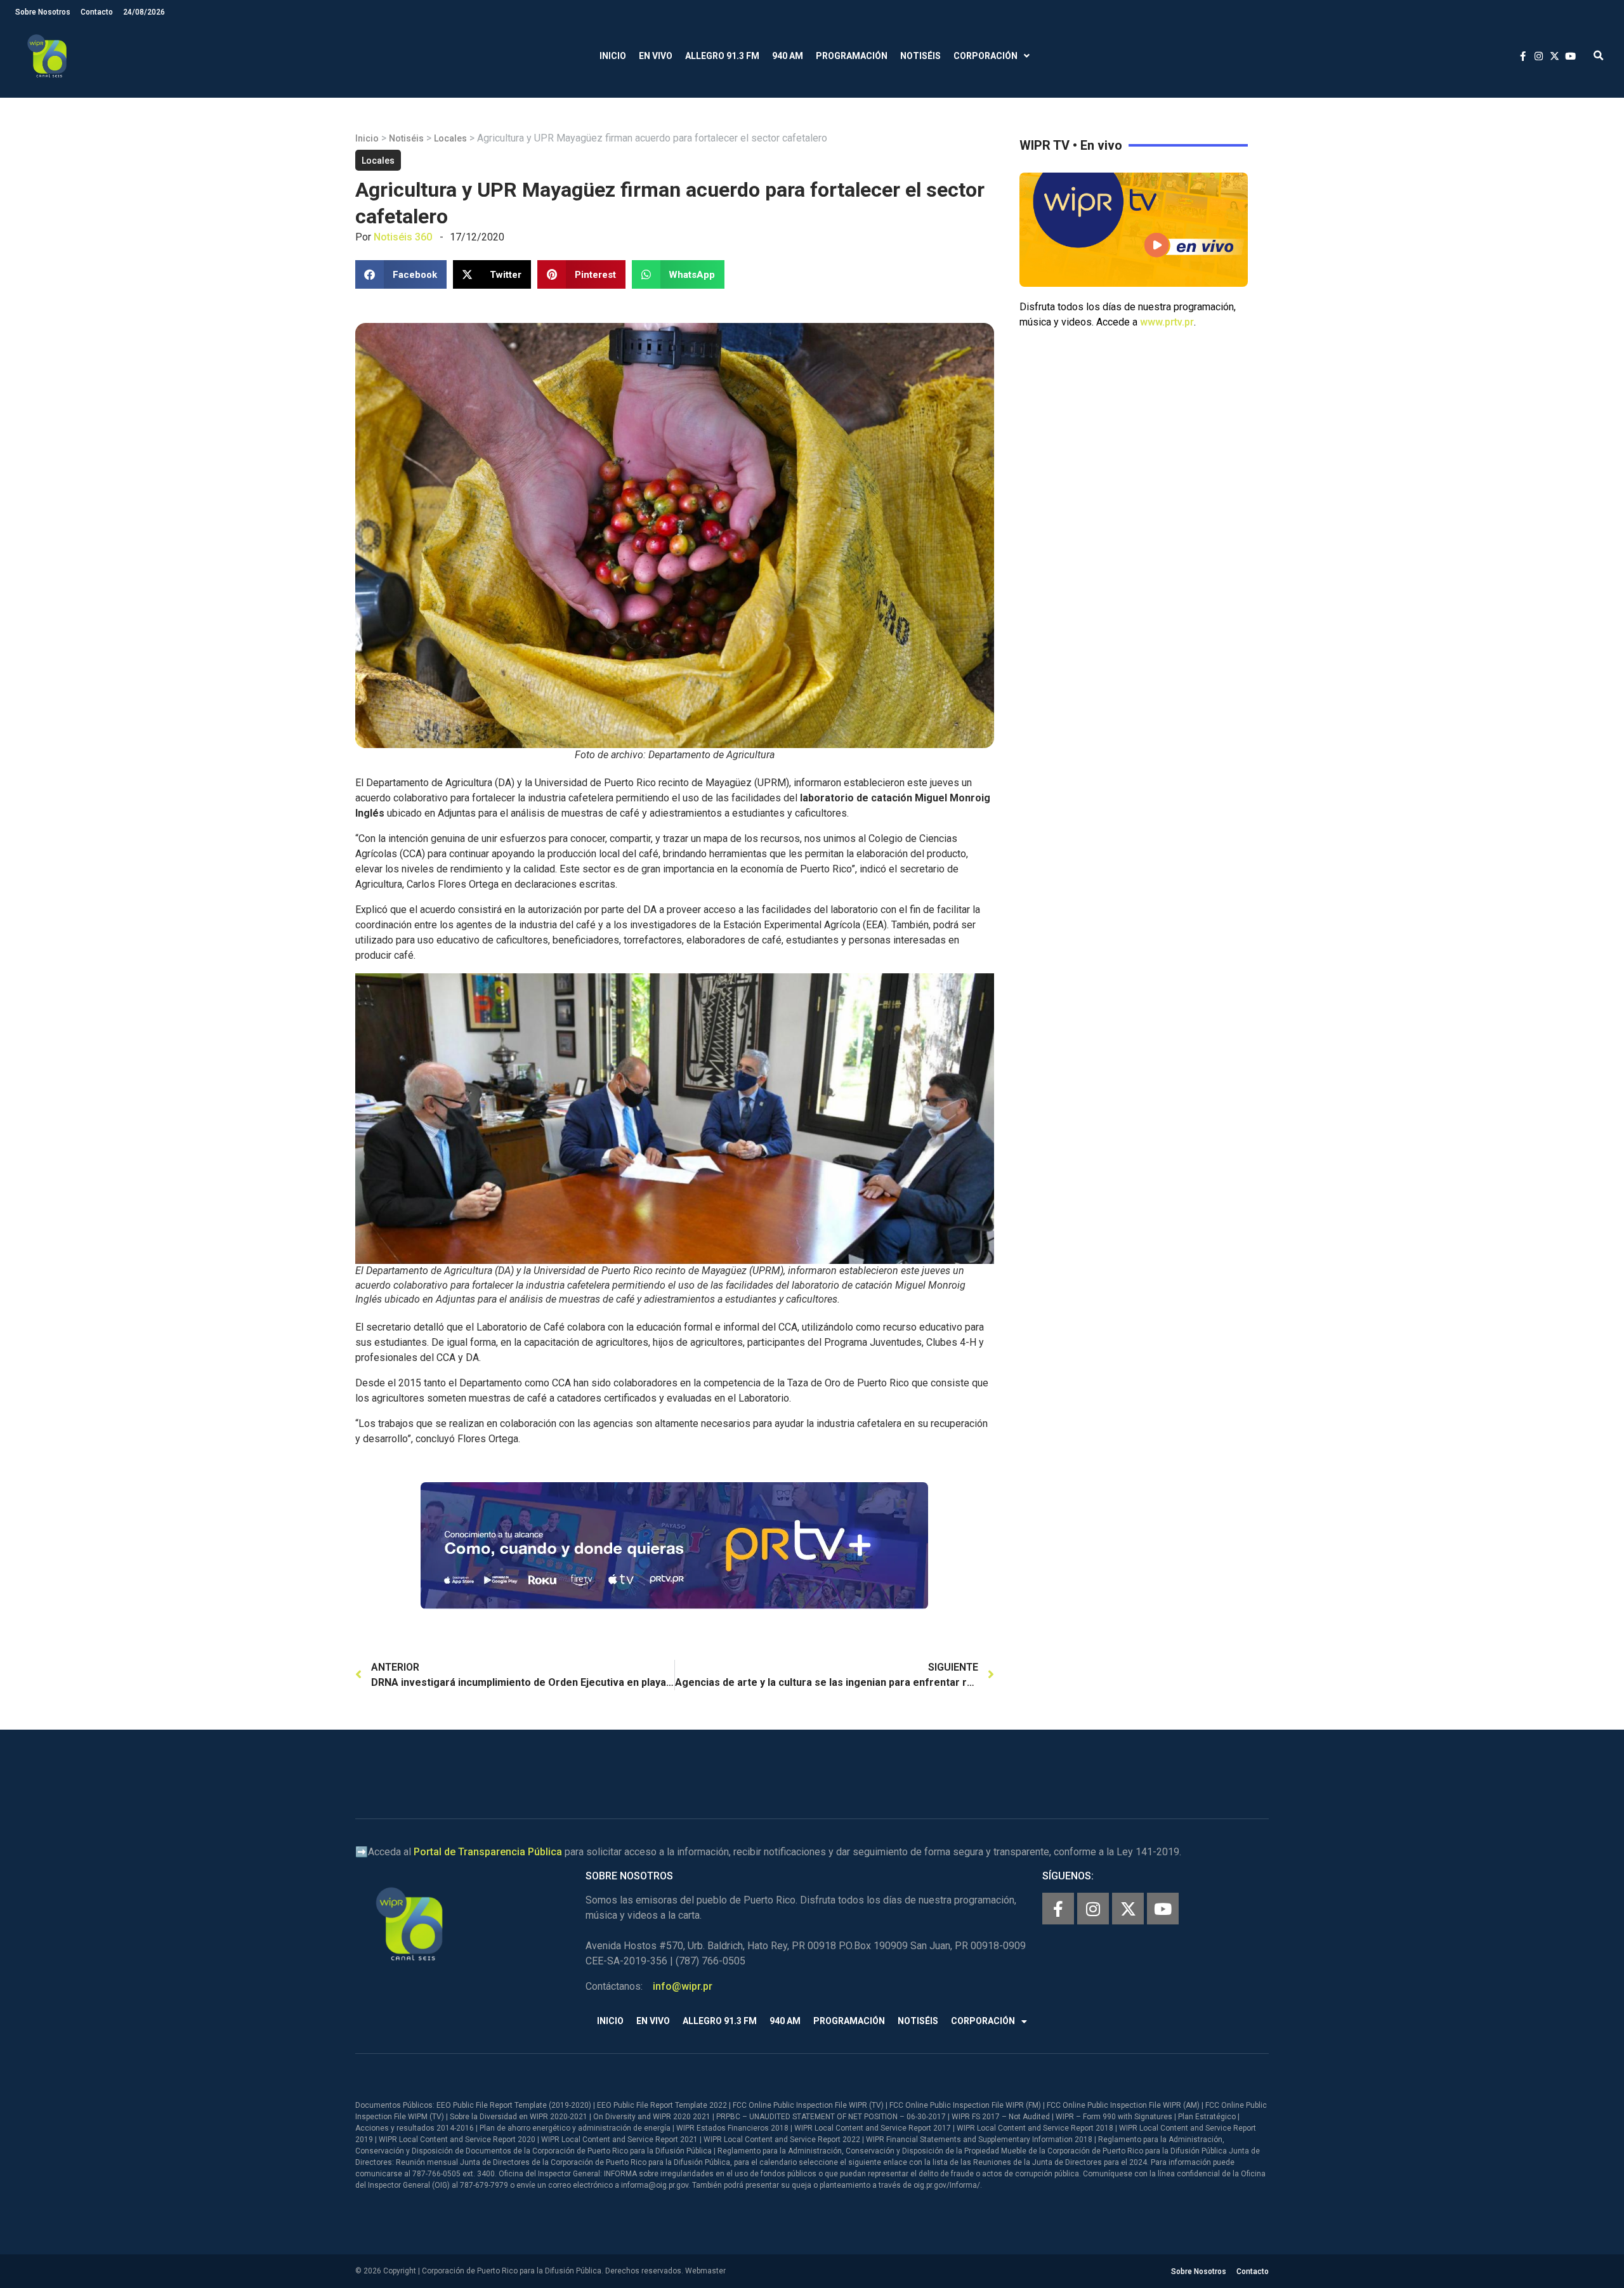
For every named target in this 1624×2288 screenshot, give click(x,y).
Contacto (97, 12)
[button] (1598, 56)
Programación (852, 56)
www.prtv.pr (1167, 322)
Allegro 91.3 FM (722, 56)
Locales (450, 138)
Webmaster (705, 2271)
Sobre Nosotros (43, 12)
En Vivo (656, 56)
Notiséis (920, 56)
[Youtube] (1163, 1909)
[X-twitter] (1128, 1909)
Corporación (986, 56)
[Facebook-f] (1058, 1909)
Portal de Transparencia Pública (488, 1852)
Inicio (613, 56)
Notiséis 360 (403, 237)
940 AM (788, 56)
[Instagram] (1093, 1909)
